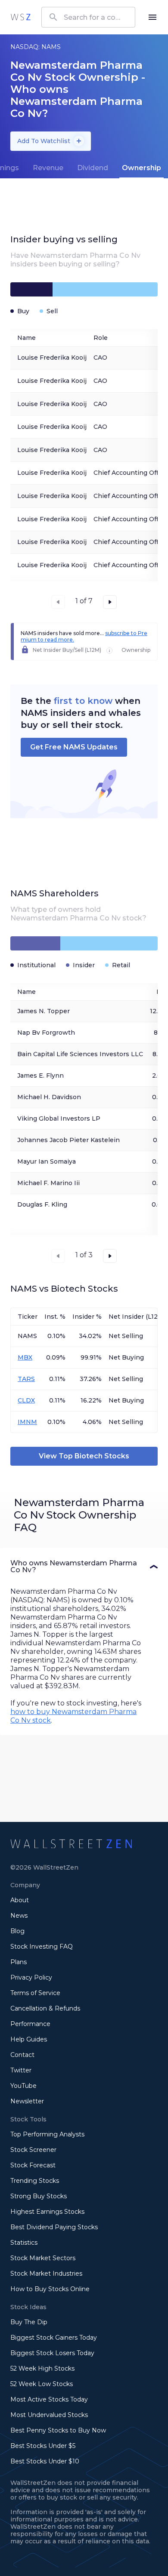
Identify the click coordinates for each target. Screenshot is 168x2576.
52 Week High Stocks (42, 2368)
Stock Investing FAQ (42, 1947)
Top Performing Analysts (47, 2134)
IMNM (27, 1422)
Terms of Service (35, 1993)
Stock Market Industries (46, 2273)
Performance (30, 2024)
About (20, 1900)
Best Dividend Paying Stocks (54, 2227)
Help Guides (29, 2039)
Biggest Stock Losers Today (52, 2353)
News (19, 1916)
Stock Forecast (33, 2165)
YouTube (23, 2086)
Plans (19, 1962)
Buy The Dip (29, 2322)
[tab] (48, 168)
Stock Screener (33, 2150)
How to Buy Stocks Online (50, 2289)
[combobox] (88, 17)
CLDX (26, 1400)
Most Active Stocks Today (49, 2399)
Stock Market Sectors (43, 2258)
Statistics (24, 2243)
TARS (26, 1379)
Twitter (21, 2070)
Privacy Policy (31, 1977)
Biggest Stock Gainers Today (54, 2338)
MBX (25, 1357)
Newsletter (27, 2101)
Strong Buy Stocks (39, 2196)
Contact (22, 2055)
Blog (17, 1931)
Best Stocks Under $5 (43, 2446)
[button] (84, 1567)
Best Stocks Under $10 (45, 2461)
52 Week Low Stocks (42, 2384)
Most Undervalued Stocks (49, 2415)
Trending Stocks (35, 2181)
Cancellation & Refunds (45, 2008)
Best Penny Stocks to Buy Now (58, 2430)
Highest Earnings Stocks (47, 2212)
